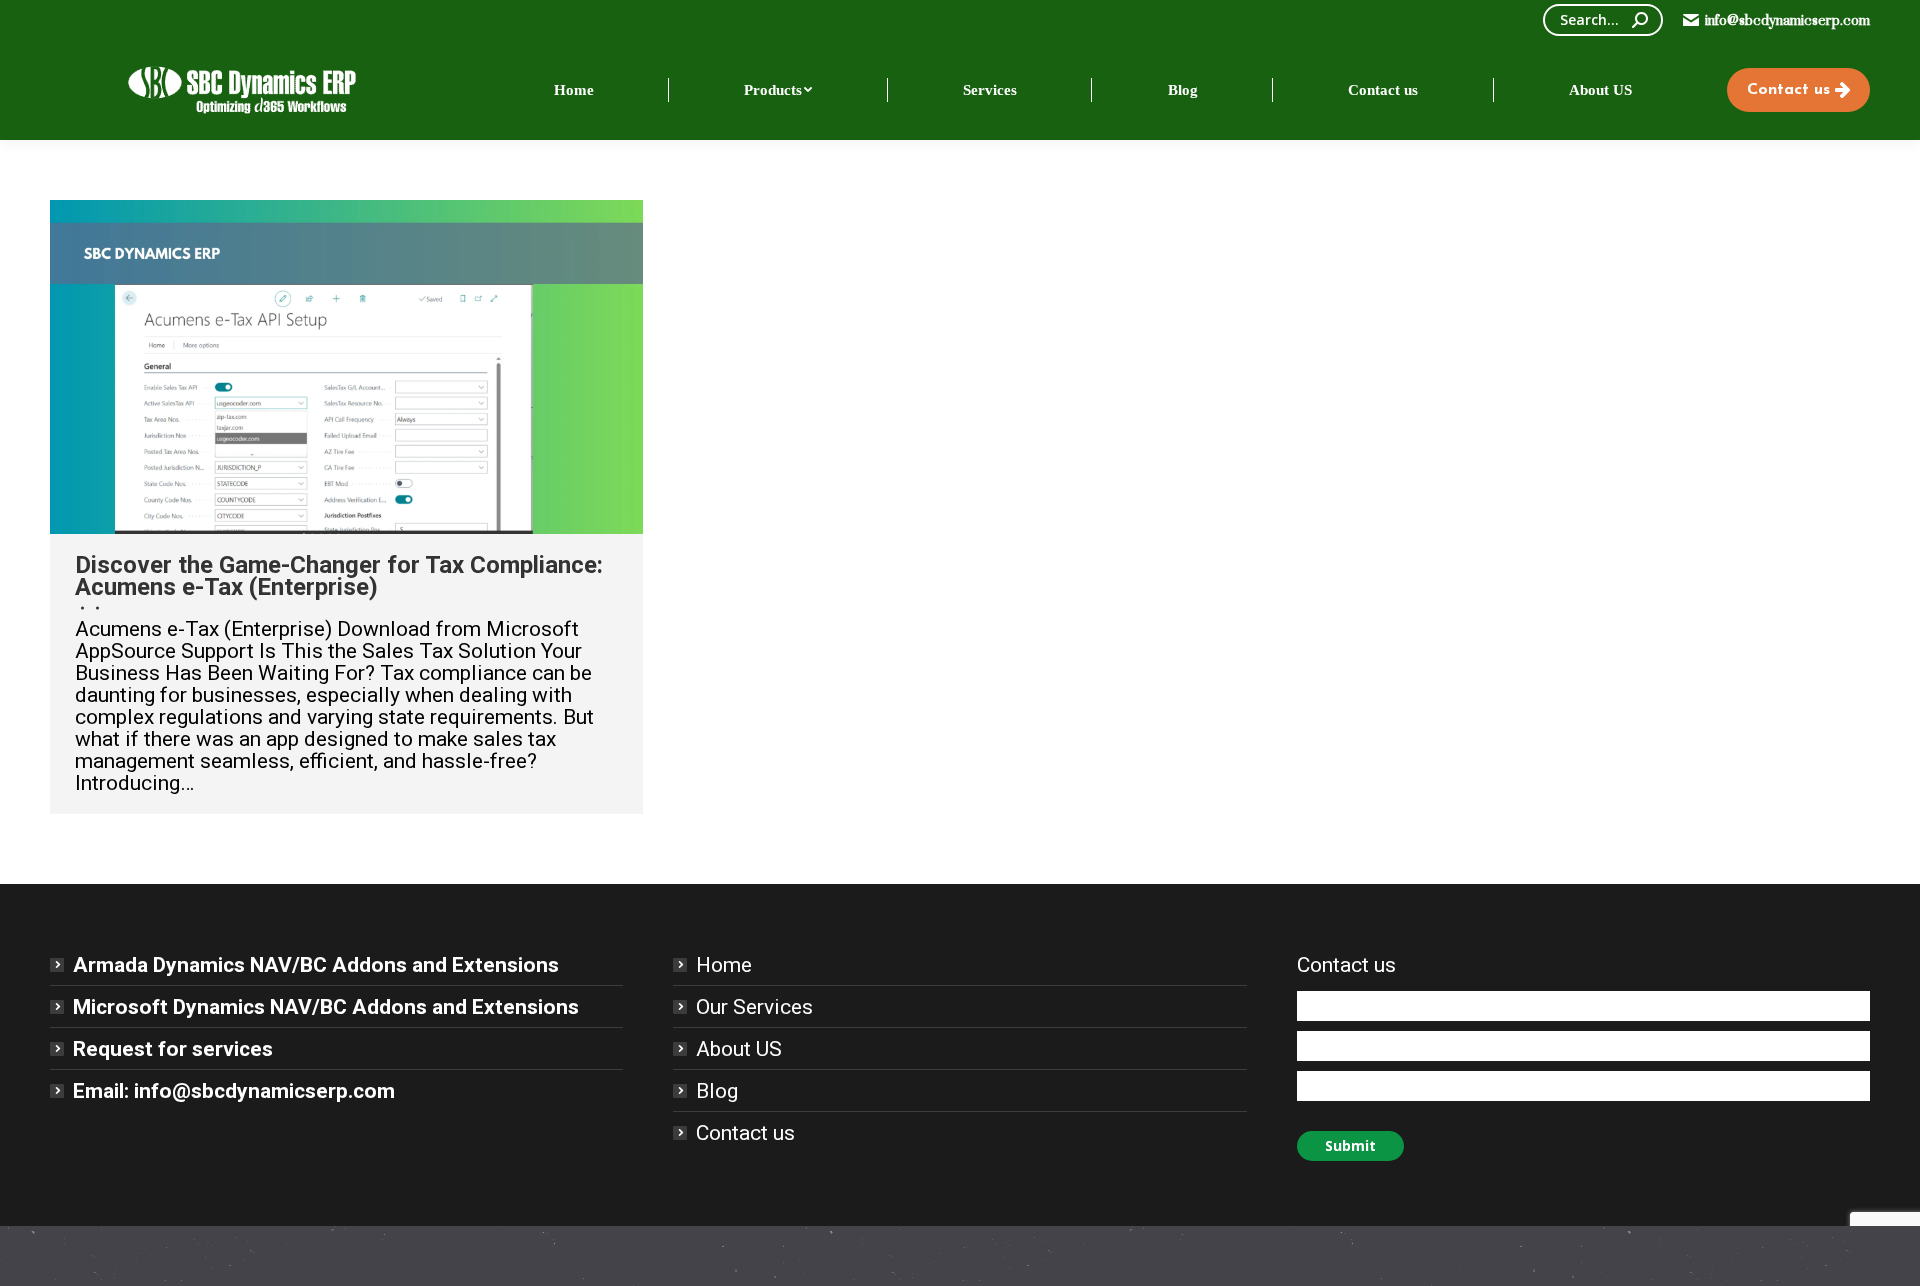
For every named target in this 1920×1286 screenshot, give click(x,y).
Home (724, 965)
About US (739, 1049)
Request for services (173, 1049)
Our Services (754, 1007)
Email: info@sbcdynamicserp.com (234, 1091)
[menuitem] (574, 90)
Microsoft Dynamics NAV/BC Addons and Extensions (326, 1007)
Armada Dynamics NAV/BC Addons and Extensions (316, 965)
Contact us (745, 1133)
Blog (717, 1091)
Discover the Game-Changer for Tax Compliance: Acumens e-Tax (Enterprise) (339, 576)
